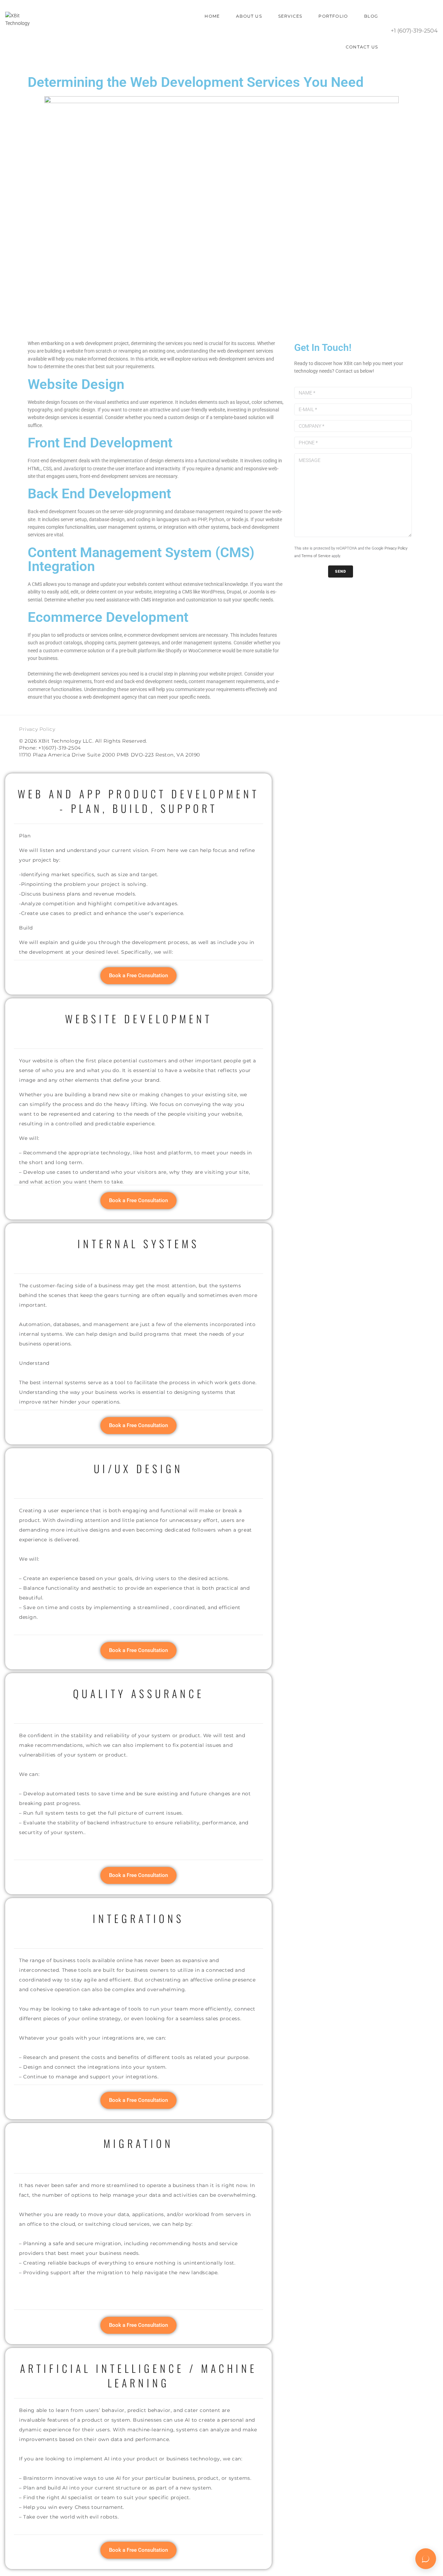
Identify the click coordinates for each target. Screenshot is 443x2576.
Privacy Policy (396, 548)
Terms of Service (316, 556)
